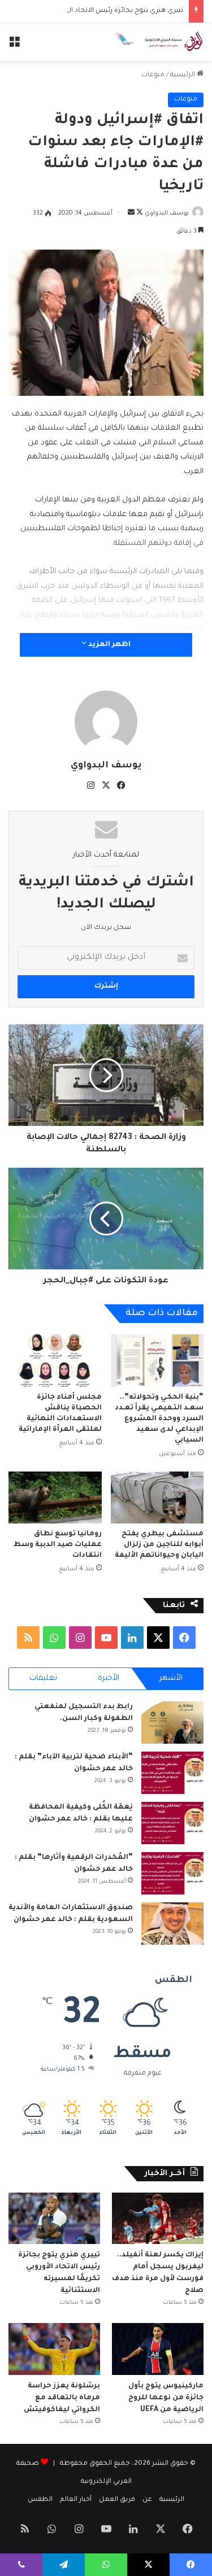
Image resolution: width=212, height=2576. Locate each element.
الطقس (40, 2500)
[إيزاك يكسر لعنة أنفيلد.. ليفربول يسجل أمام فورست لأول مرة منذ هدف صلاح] (158, 2218)
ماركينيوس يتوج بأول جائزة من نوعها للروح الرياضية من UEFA (166, 2398)
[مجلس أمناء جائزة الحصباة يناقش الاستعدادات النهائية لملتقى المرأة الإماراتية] (55, 1361)
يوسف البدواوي (167, 213)
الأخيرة (109, 1678)
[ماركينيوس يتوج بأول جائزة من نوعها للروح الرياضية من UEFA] (158, 2349)
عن (147, 2500)
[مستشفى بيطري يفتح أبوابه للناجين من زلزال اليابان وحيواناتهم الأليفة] (157, 1498)
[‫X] (106, 785)
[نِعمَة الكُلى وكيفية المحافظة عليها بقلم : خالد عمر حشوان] (172, 1823)
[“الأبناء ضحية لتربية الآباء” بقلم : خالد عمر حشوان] (172, 1773)
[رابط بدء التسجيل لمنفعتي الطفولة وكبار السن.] (172, 1723)
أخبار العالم (76, 2500)
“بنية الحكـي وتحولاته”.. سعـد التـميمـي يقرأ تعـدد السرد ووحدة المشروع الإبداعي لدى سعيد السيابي (159, 1419)
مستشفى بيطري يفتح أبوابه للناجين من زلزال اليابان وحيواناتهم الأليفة (159, 1545)
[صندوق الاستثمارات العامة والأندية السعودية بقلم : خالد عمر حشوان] (172, 1924)
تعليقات (43, 1678)
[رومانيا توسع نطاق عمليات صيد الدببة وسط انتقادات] (55, 1498)
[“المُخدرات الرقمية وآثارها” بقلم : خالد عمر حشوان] (172, 1873)
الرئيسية (183, 75)
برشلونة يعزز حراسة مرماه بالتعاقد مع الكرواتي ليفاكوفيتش (61, 2398)
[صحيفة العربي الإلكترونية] (158, 42)
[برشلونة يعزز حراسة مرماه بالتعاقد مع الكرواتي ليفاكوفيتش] (54, 2349)
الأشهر (171, 1678)
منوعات (153, 75)
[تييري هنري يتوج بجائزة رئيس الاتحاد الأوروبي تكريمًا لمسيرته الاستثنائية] (54, 2218)
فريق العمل (117, 2500)
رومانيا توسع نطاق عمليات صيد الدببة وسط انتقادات (58, 1545)
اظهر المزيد (109, 645)
